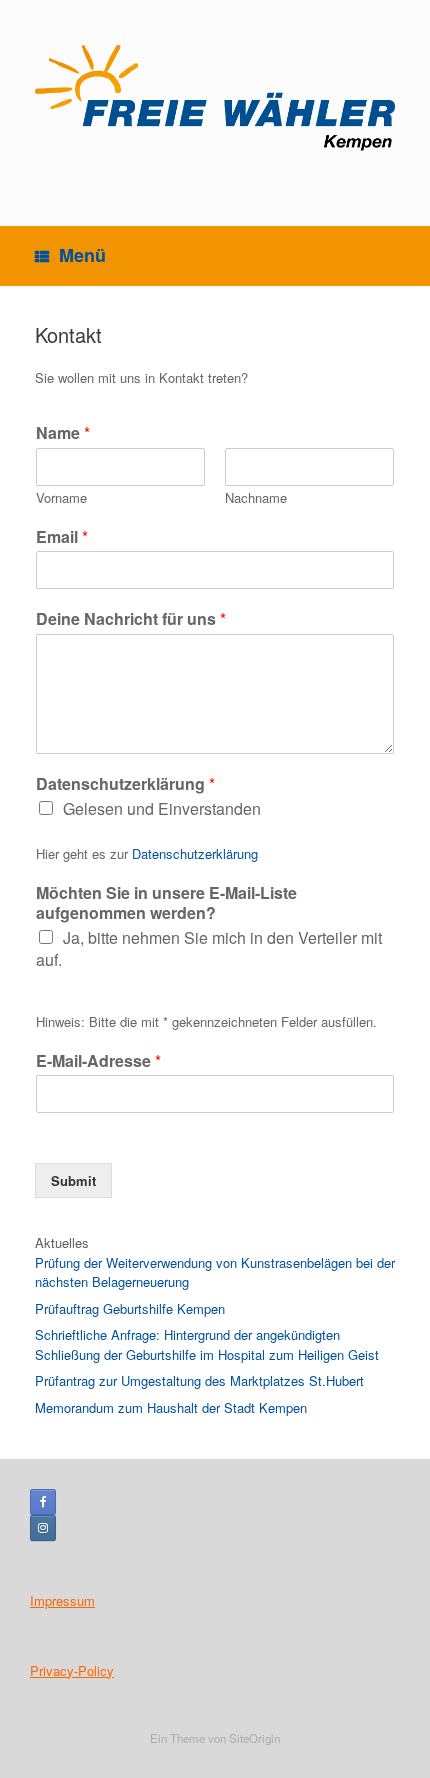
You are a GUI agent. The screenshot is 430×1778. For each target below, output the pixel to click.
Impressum (62, 1600)
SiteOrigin (254, 1738)
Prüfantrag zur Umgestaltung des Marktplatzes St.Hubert (199, 1380)
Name (63, 433)
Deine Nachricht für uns (131, 619)
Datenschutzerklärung (125, 784)
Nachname (256, 498)
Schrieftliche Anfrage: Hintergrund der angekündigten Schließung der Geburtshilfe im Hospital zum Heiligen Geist (207, 1344)
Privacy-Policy (72, 1670)
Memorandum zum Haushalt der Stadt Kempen (171, 1407)
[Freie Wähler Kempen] (215, 98)
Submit (73, 1180)
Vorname (61, 498)
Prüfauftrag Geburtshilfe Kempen (130, 1308)
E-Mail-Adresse (98, 1061)
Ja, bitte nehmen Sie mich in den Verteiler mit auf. (209, 948)
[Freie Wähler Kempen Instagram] (43, 1528)
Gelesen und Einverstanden (162, 808)
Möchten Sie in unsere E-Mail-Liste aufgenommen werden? (166, 904)
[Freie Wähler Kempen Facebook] (43, 1502)
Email (62, 537)
